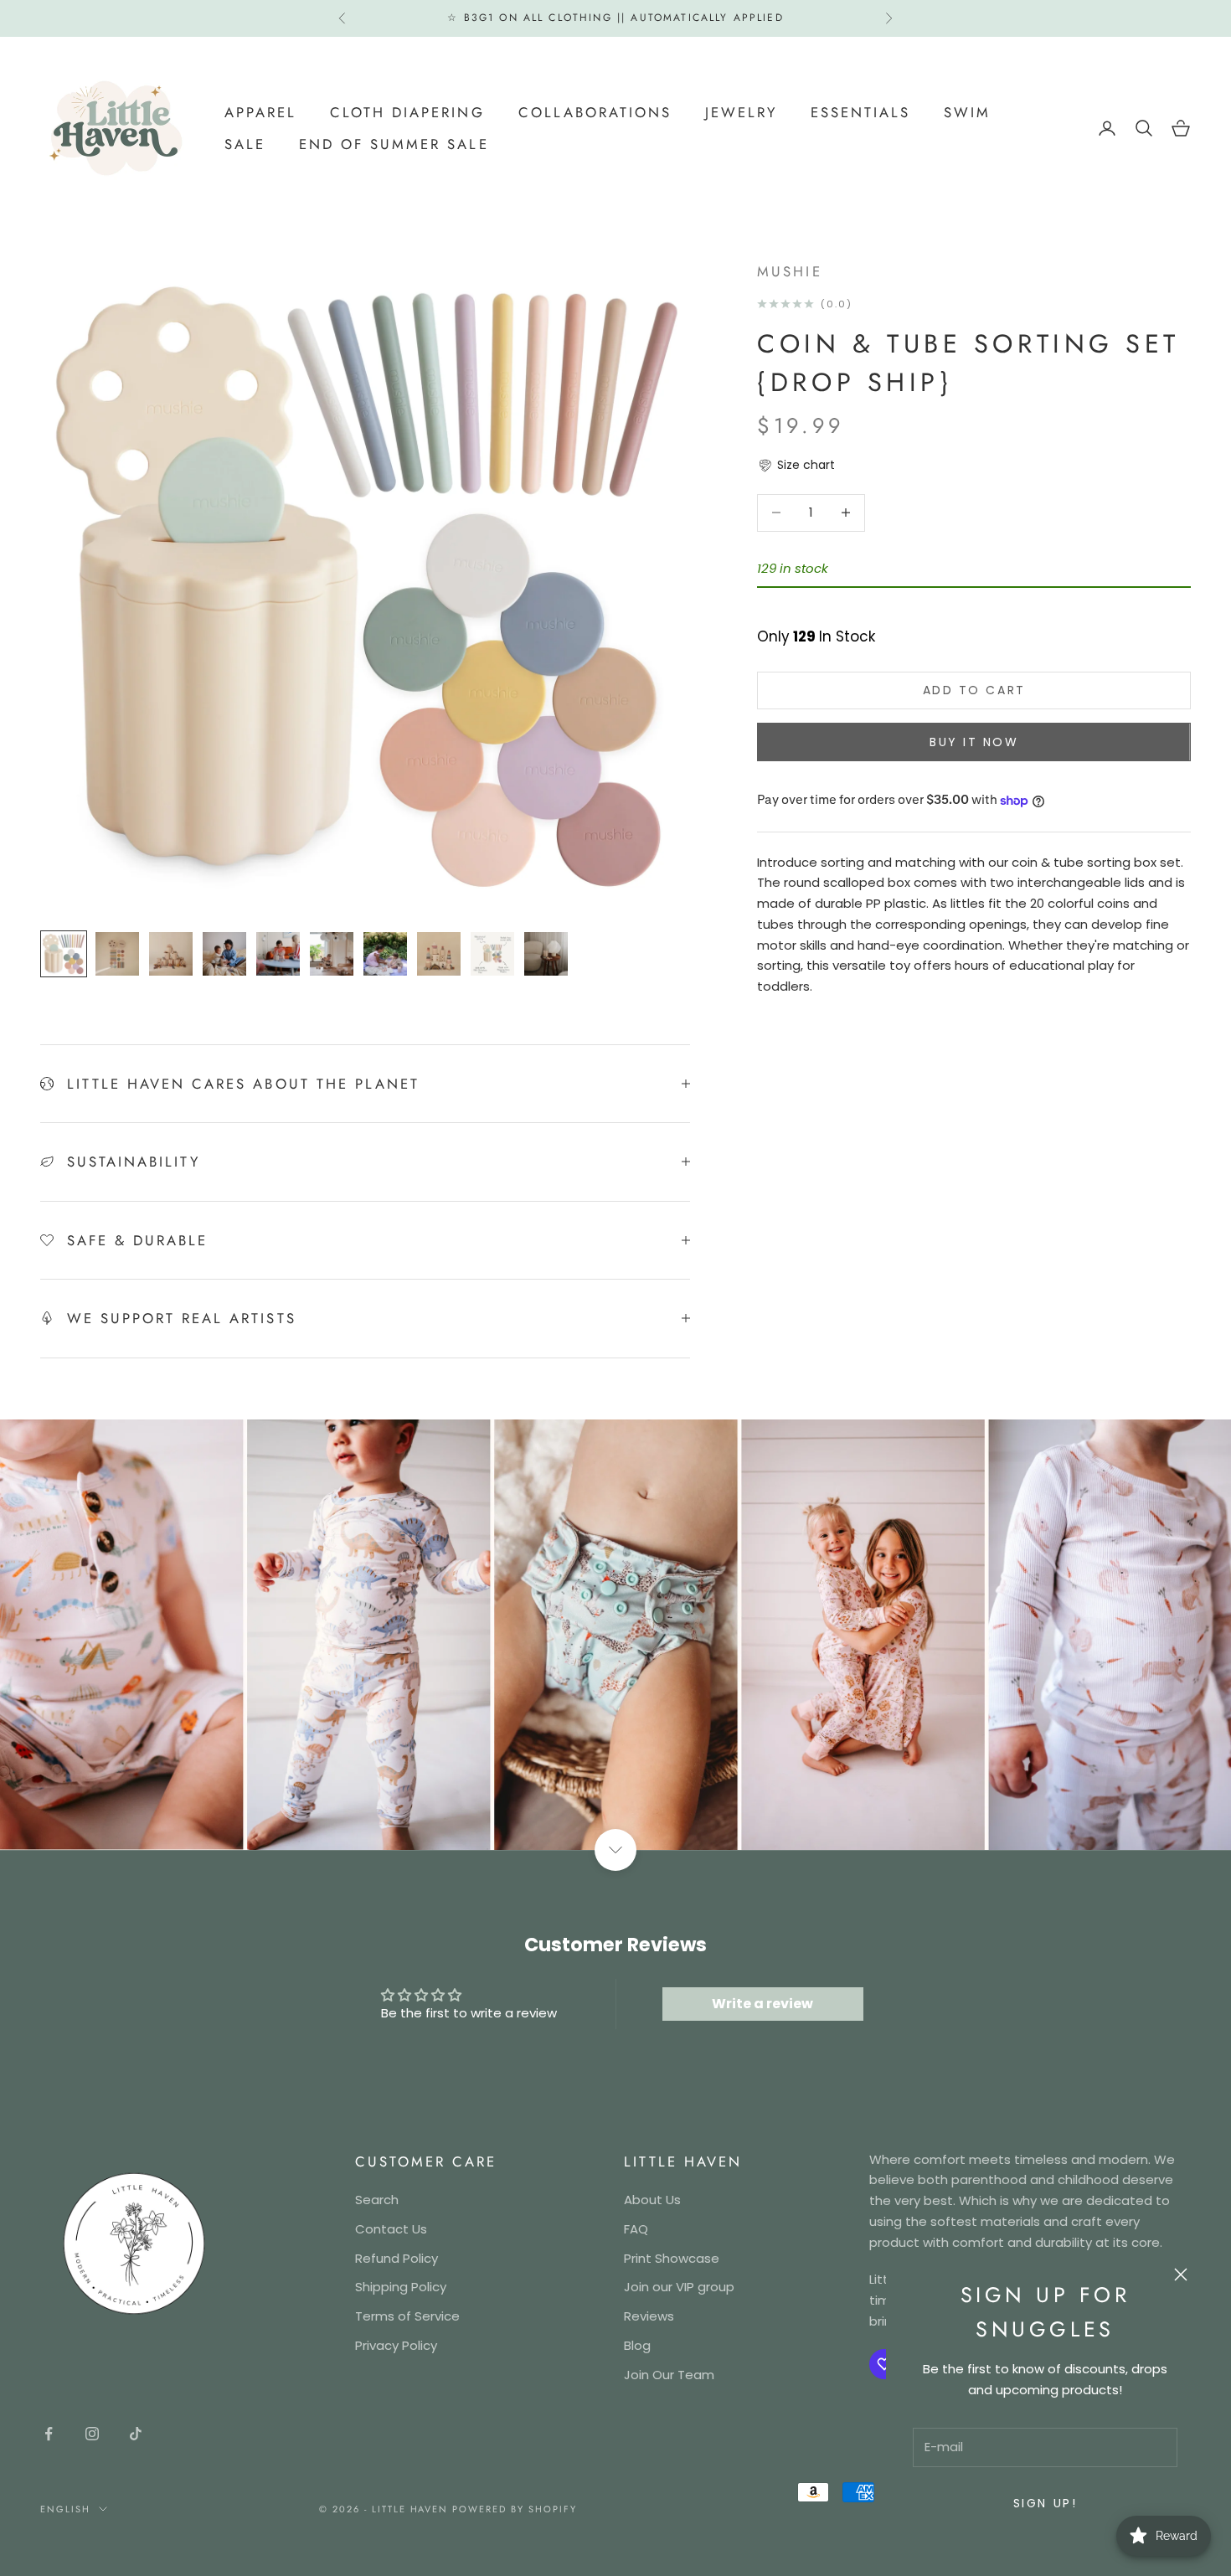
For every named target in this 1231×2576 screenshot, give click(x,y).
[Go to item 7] (385, 954)
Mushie (789, 271)
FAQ (636, 2229)
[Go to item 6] (332, 954)
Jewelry (741, 111)
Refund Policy (397, 2258)
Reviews (649, 2316)
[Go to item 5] (278, 954)
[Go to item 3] (171, 954)
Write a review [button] (762, 2004)
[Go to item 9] (492, 954)
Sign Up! (1045, 2503)
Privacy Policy (396, 2345)
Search (377, 2200)
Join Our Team (669, 2375)
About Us (652, 2200)
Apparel (260, 111)
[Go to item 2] (117, 954)
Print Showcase (672, 2258)
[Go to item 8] (439, 954)
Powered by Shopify (515, 2509)
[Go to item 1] (64, 954)
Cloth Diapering (407, 111)
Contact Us (391, 2229)
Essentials (860, 111)
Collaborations (595, 111)
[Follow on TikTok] (136, 2434)
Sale (245, 144)
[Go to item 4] (224, 954)
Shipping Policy (401, 2287)
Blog (637, 2345)
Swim (967, 111)
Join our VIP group (679, 2287)
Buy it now (974, 742)
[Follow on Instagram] (92, 2434)
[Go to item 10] (546, 954)
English (65, 2509)
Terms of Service (407, 2316)
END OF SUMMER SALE (394, 144)
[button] (796, 465)
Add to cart (974, 690)
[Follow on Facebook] (49, 2434)
